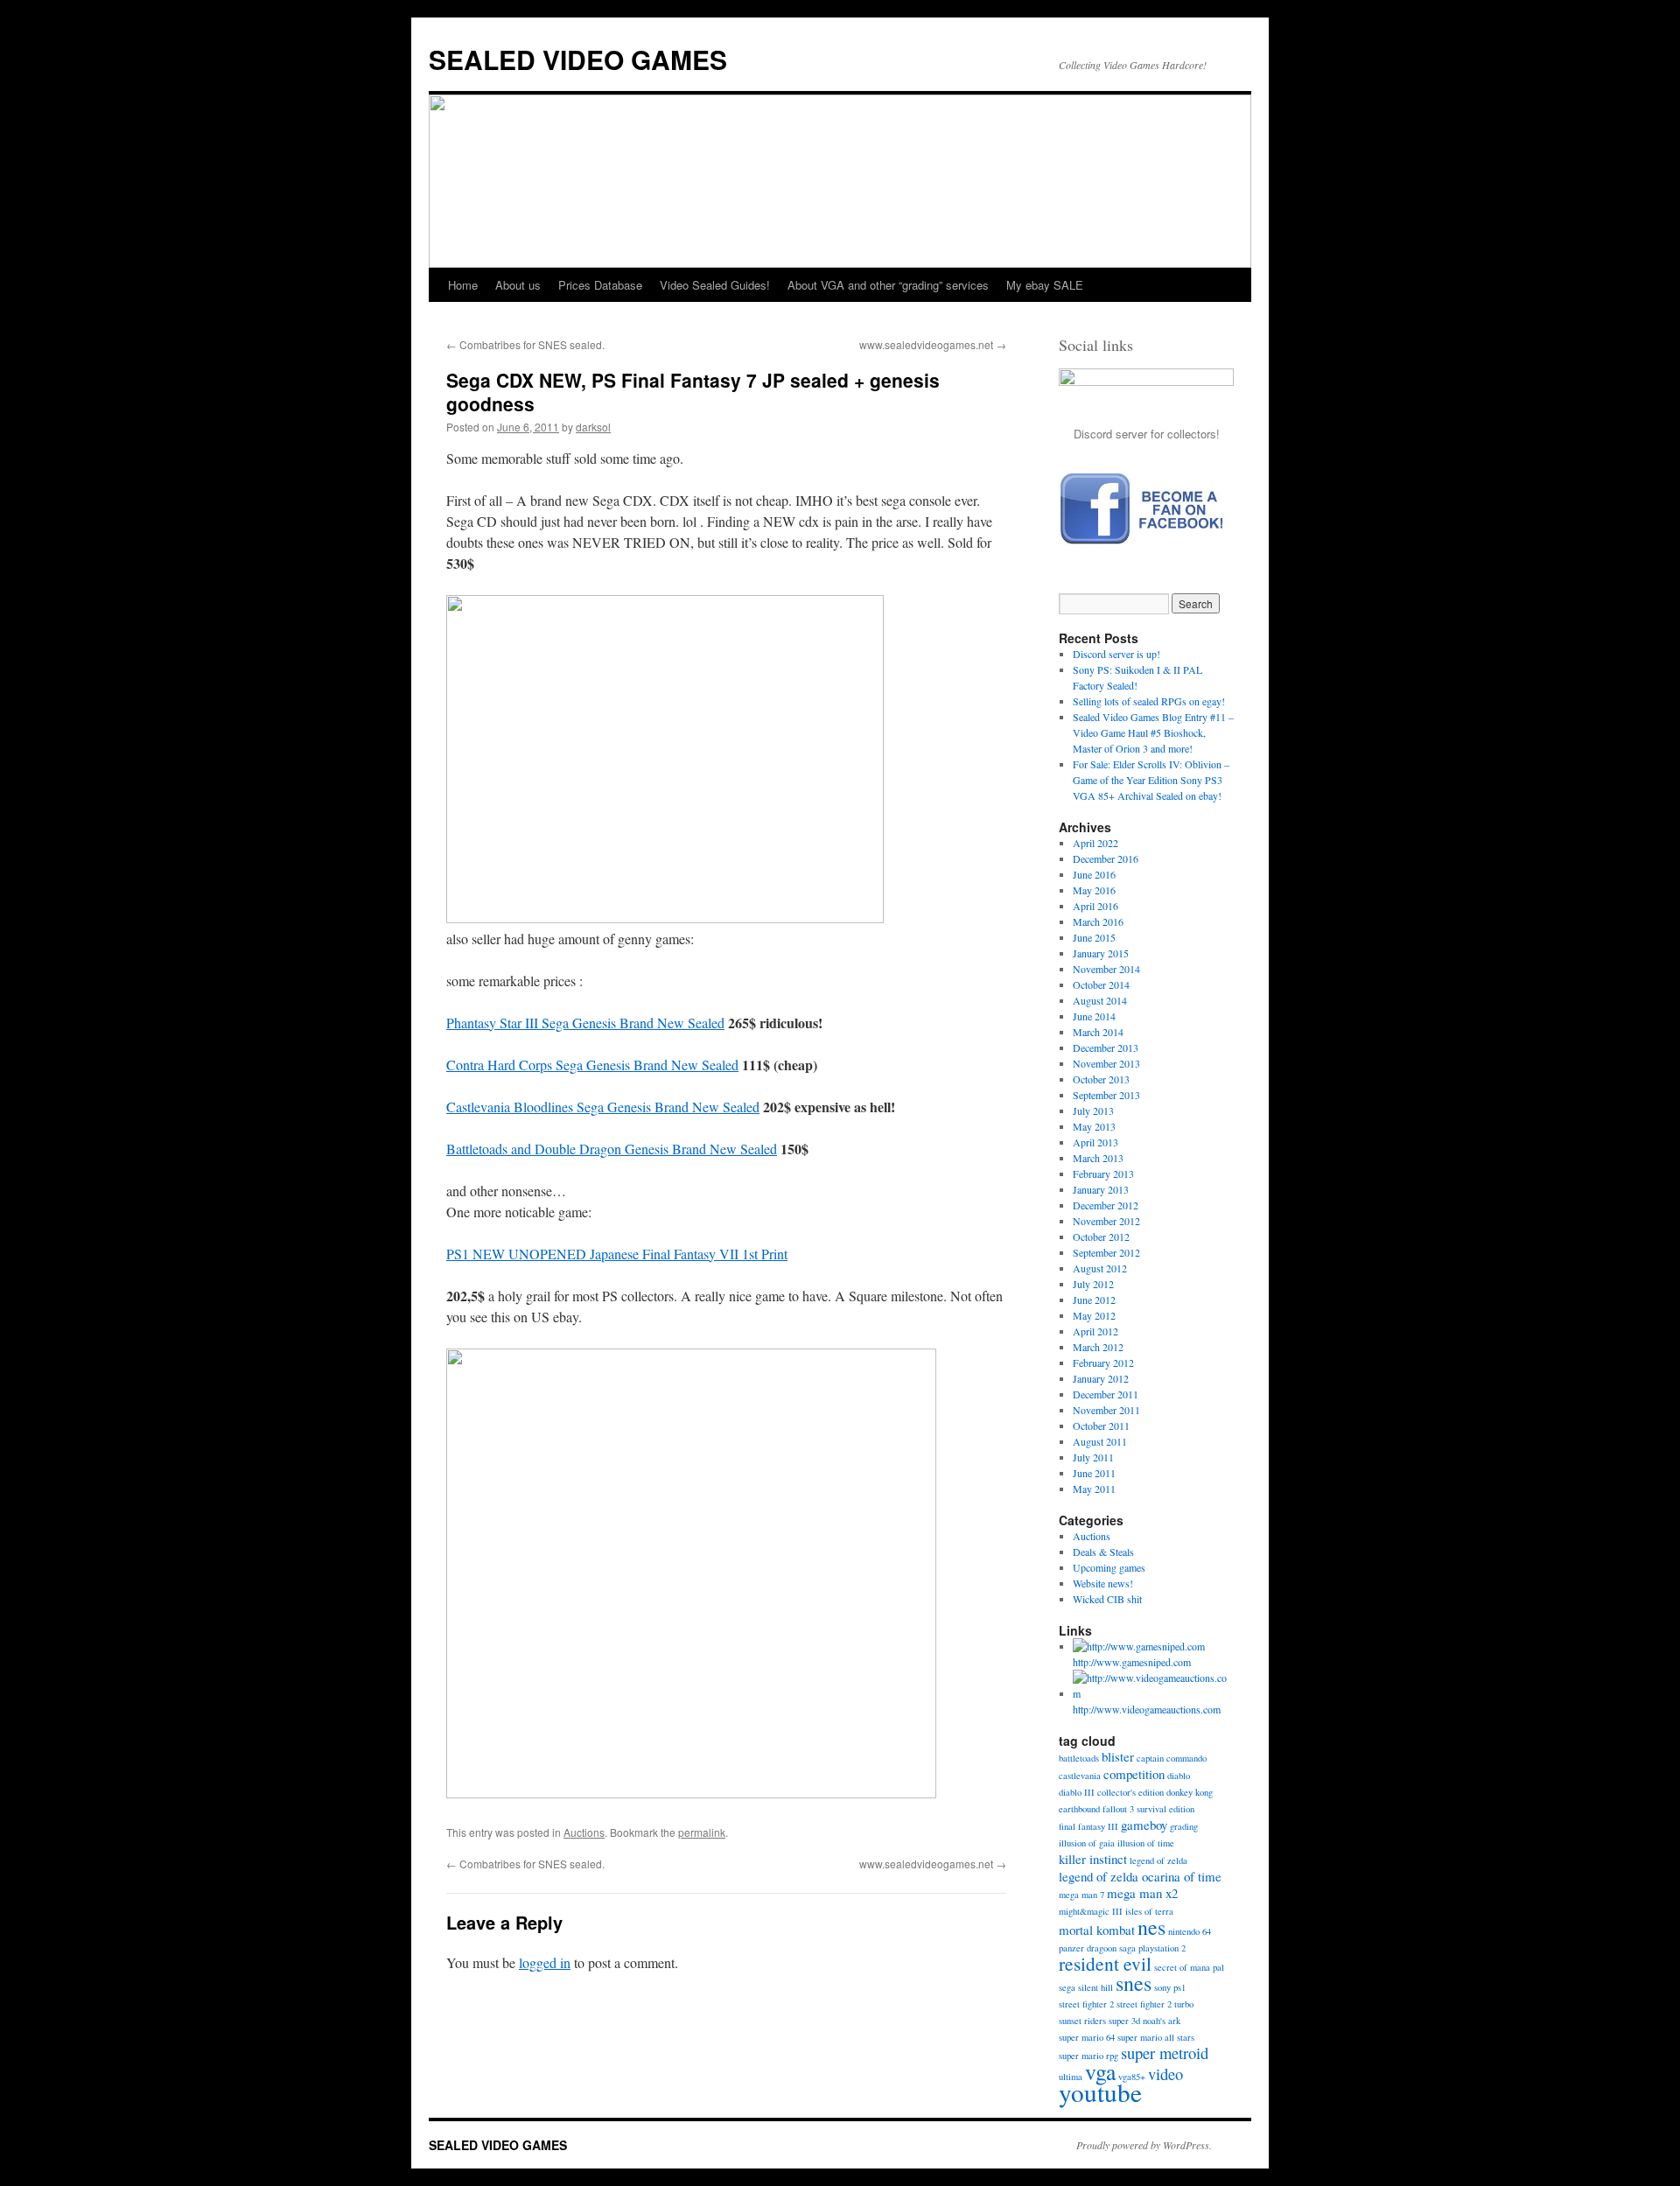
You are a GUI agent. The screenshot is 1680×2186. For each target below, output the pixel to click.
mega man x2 (1142, 1893)
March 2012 (1098, 1347)
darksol (593, 427)
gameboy (1144, 1825)
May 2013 (1094, 1126)
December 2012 (1106, 1205)
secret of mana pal (1189, 1967)
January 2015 (1101, 953)
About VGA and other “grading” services (888, 285)
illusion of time (1146, 1843)
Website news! (1103, 1583)
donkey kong (1190, 1792)
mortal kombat (1097, 1930)
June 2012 (1094, 1300)
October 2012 (1101, 1237)
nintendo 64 (1190, 1931)
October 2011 (1101, 1426)
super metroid (1165, 2053)
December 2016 (1106, 858)
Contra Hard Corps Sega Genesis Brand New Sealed (592, 1065)
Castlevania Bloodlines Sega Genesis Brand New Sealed (603, 1107)
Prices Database (600, 285)
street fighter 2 (1086, 2004)
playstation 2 (1162, 1948)
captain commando (1172, 1758)
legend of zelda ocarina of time (1140, 1876)
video (1165, 2074)
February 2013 (1103, 1174)
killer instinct (1093, 1859)
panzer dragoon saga (1097, 1948)
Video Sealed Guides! (715, 285)
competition (1134, 1774)
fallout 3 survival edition (1148, 1809)
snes (1134, 1983)
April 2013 (1095, 1142)
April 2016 (1095, 906)
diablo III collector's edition (1111, 1792)
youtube (1100, 2092)
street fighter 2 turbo (1155, 2004)
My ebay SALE (1045, 285)
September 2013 (1106, 1095)
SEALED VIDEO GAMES (578, 59)
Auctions (584, 1832)
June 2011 (1094, 1473)
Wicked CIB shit (1107, 1599)
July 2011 (1093, 1457)
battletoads (1079, 1758)
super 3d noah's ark (1144, 2021)
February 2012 (1103, 1363)
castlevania (1080, 1776)
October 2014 (1101, 984)
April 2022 (1095, 843)
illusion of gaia (1087, 1843)
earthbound (1079, 1809)
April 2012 (1095, 1331)
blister (1118, 1756)
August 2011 (1100, 1441)
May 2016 (1094, 890)
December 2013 (1106, 1047)
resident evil (1105, 1963)
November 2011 (1106, 1410)
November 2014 (1106, 969)
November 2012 (1106, 1221)
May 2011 (1094, 1489)
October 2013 (1101, 1079)
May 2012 (1094, 1315)
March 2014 (1098, 1032)
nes (1151, 1927)
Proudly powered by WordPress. (1144, 2145)
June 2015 (1094, 937)
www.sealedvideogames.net (933, 344)
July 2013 (1093, 1111)
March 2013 (1098, 1158)
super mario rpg (1088, 2056)
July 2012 (1093, 1284)
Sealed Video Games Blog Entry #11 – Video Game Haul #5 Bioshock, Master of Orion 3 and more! (1153, 732)
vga (1100, 2071)
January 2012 (1101, 1378)
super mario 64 (1087, 2037)
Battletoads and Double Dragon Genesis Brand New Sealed (612, 1149)
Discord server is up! (1116, 654)
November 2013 (1106, 1063)
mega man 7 (1081, 1895)
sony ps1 (1170, 1987)
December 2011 (1106, 1394)
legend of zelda (1158, 1860)
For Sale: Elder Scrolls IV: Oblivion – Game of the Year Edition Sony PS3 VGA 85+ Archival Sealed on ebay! (1151, 780)
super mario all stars (1156, 2037)
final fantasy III (1088, 1826)
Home (463, 285)
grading (1184, 1826)
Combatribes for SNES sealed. (525, 344)
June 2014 (1094, 1016)
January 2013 (1101, 1189)
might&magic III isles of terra (1116, 1911)
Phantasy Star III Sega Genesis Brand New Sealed (585, 1023)
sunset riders (1082, 2021)
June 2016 (1094, 874)
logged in (545, 1962)
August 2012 (1100, 1268)
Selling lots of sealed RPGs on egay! (1149, 701)
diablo (1179, 1776)
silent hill (1095, 1987)
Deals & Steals (1103, 1552)
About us (518, 285)
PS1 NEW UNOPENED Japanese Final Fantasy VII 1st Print (617, 1254)
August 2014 (1100, 1000)
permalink (702, 1832)
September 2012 (1106, 1252)
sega (1067, 1987)
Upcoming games (1109, 1567)
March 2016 (1098, 921)
